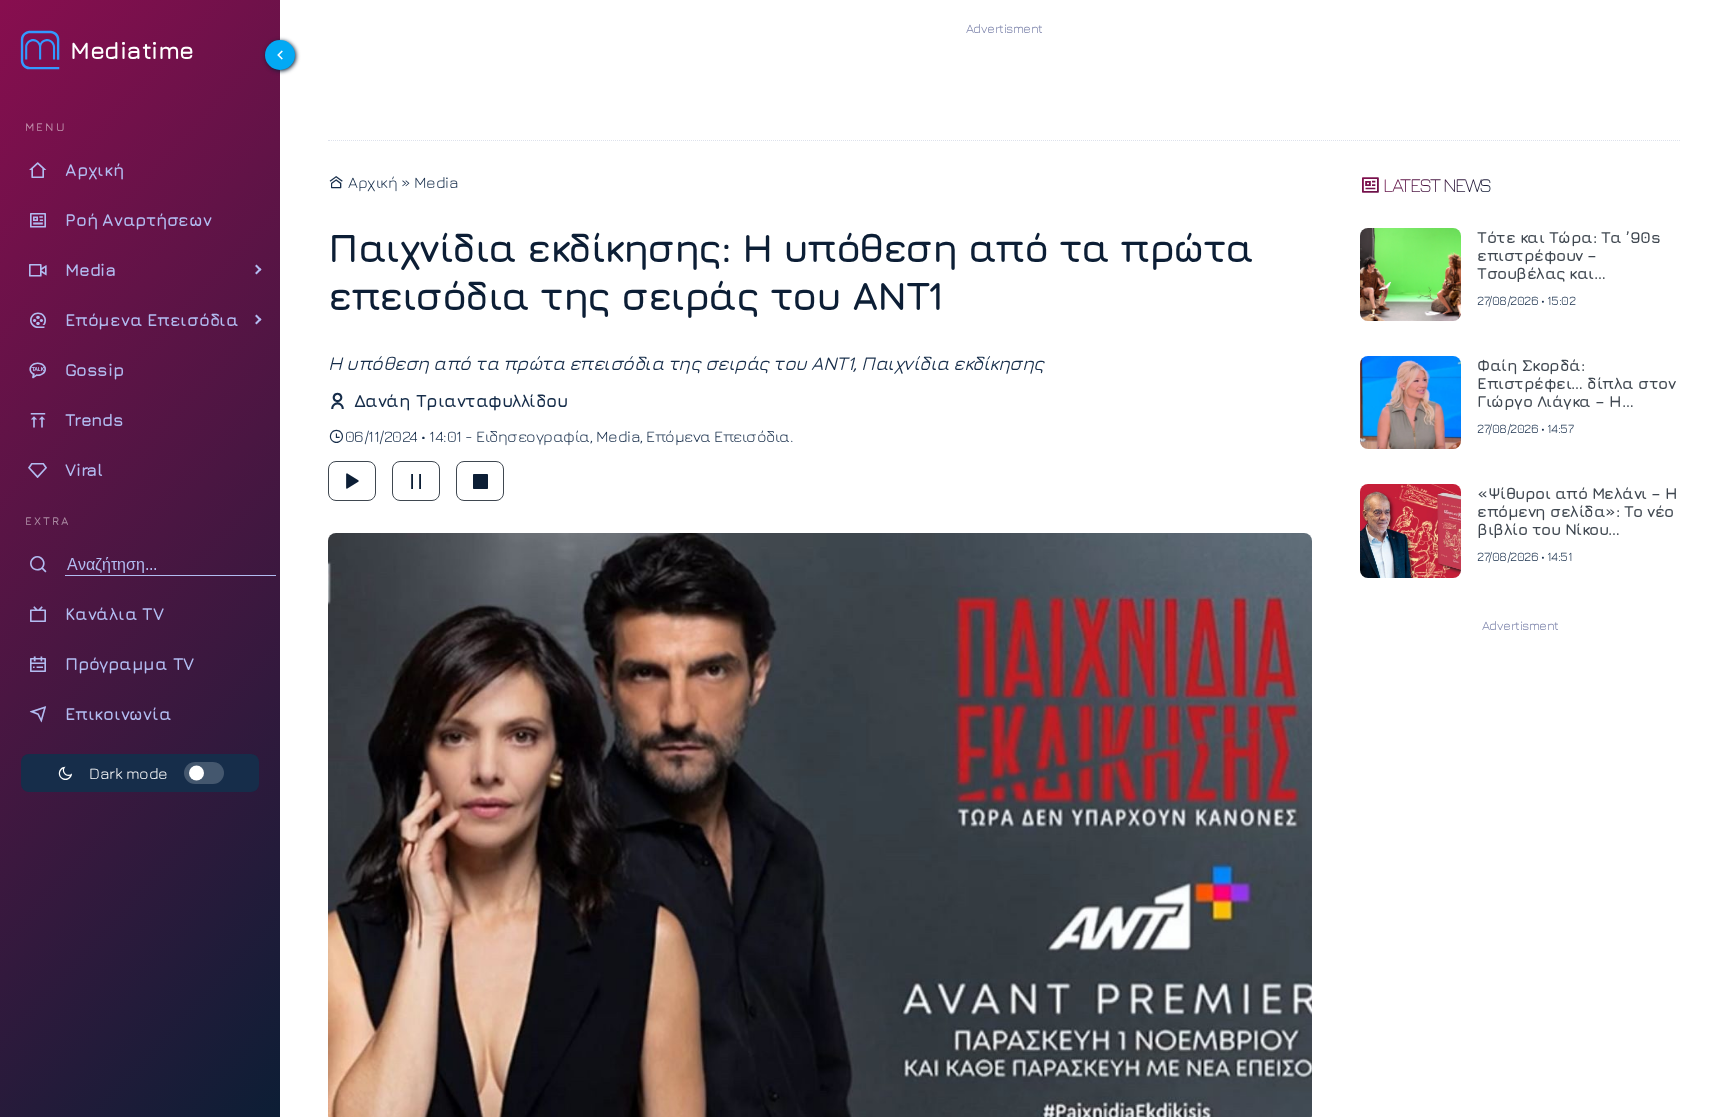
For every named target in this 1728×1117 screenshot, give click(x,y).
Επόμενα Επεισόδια (718, 436)
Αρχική (371, 182)
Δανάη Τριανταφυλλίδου (460, 400)
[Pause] (416, 481)
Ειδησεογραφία (533, 436)
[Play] (352, 481)
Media (436, 182)
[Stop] (480, 481)
